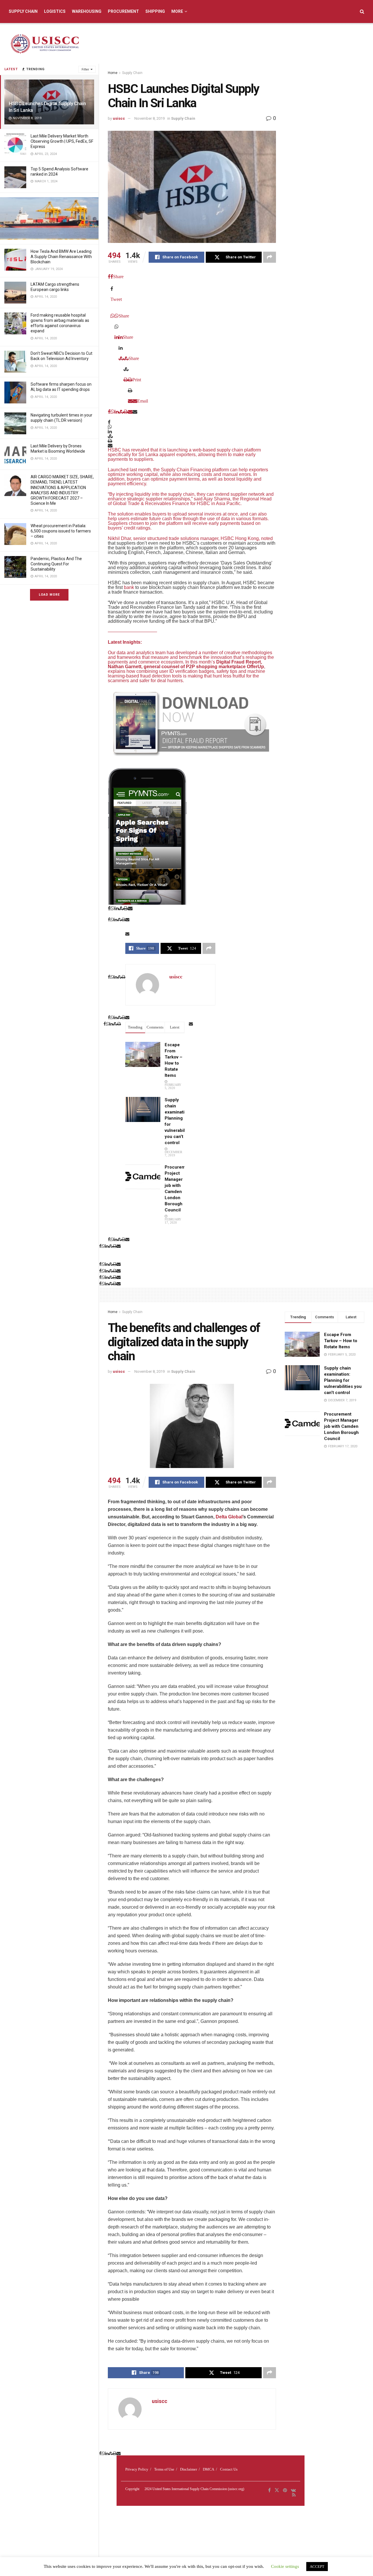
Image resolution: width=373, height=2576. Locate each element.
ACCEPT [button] (317, 2567)
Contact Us (229, 2469)
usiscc (119, 118)
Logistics (55, 11)
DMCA (209, 2469)
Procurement (123, 11)
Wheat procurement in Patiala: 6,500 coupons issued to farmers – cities (61, 531)
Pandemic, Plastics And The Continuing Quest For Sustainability (56, 564)
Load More (49, 595)
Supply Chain (23, 11)
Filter (85, 69)
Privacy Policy (137, 2469)
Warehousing (87, 11)
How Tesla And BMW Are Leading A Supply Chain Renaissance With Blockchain (61, 257)
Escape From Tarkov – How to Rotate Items (341, 1341)
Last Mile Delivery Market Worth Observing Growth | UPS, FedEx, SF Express (62, 141)
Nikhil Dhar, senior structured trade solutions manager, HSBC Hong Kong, (184, 538)
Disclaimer (189, 2469)
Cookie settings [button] (285, 2566)
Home (113, 73)
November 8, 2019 (149, 118)
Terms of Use (164, 2469)
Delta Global (229, 1517)
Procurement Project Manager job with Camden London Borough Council (341, 1426)
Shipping (155, 11)
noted (267, 538)
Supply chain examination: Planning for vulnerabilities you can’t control (343, 1380)
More (177, 11)
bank (129, 587)
